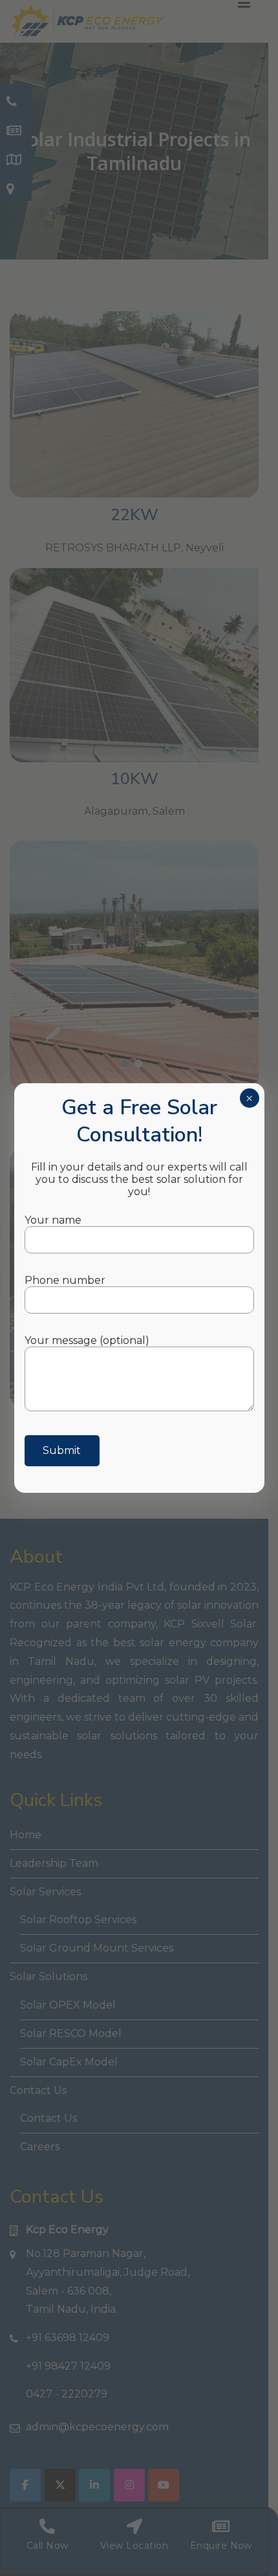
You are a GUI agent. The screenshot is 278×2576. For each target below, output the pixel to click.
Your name (53, 1220)
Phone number (65, 1280)
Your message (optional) (87, 1340)
